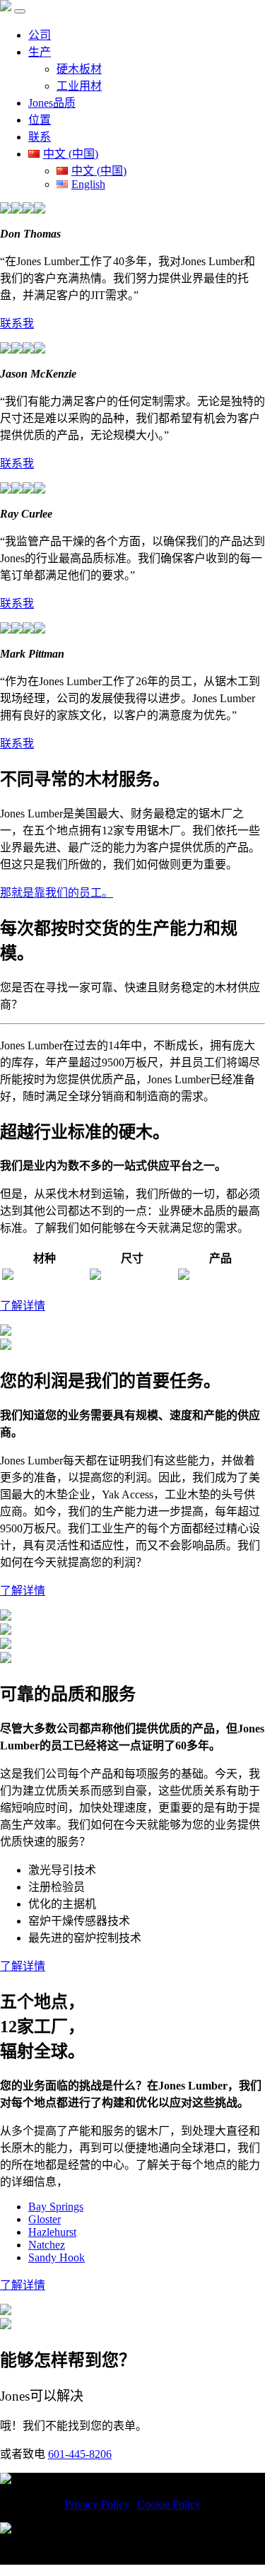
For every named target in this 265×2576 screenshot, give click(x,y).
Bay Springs (56, 2207)
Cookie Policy (169, 2504)
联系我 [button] (17, 324)
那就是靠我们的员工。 (57, 893)
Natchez (47, 2245)
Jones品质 (52, 103)
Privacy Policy (97, 2504)
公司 (40, 35)
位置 (40, 120)
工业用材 (79, 86)
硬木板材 (79, 69)
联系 (40, 137)
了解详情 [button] (23, 1306)
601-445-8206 (80, 2454)
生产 (40, 52)
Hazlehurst (52, 2232)
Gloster (45, 2219)
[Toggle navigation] (20, 11)
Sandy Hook (57, 2257)
